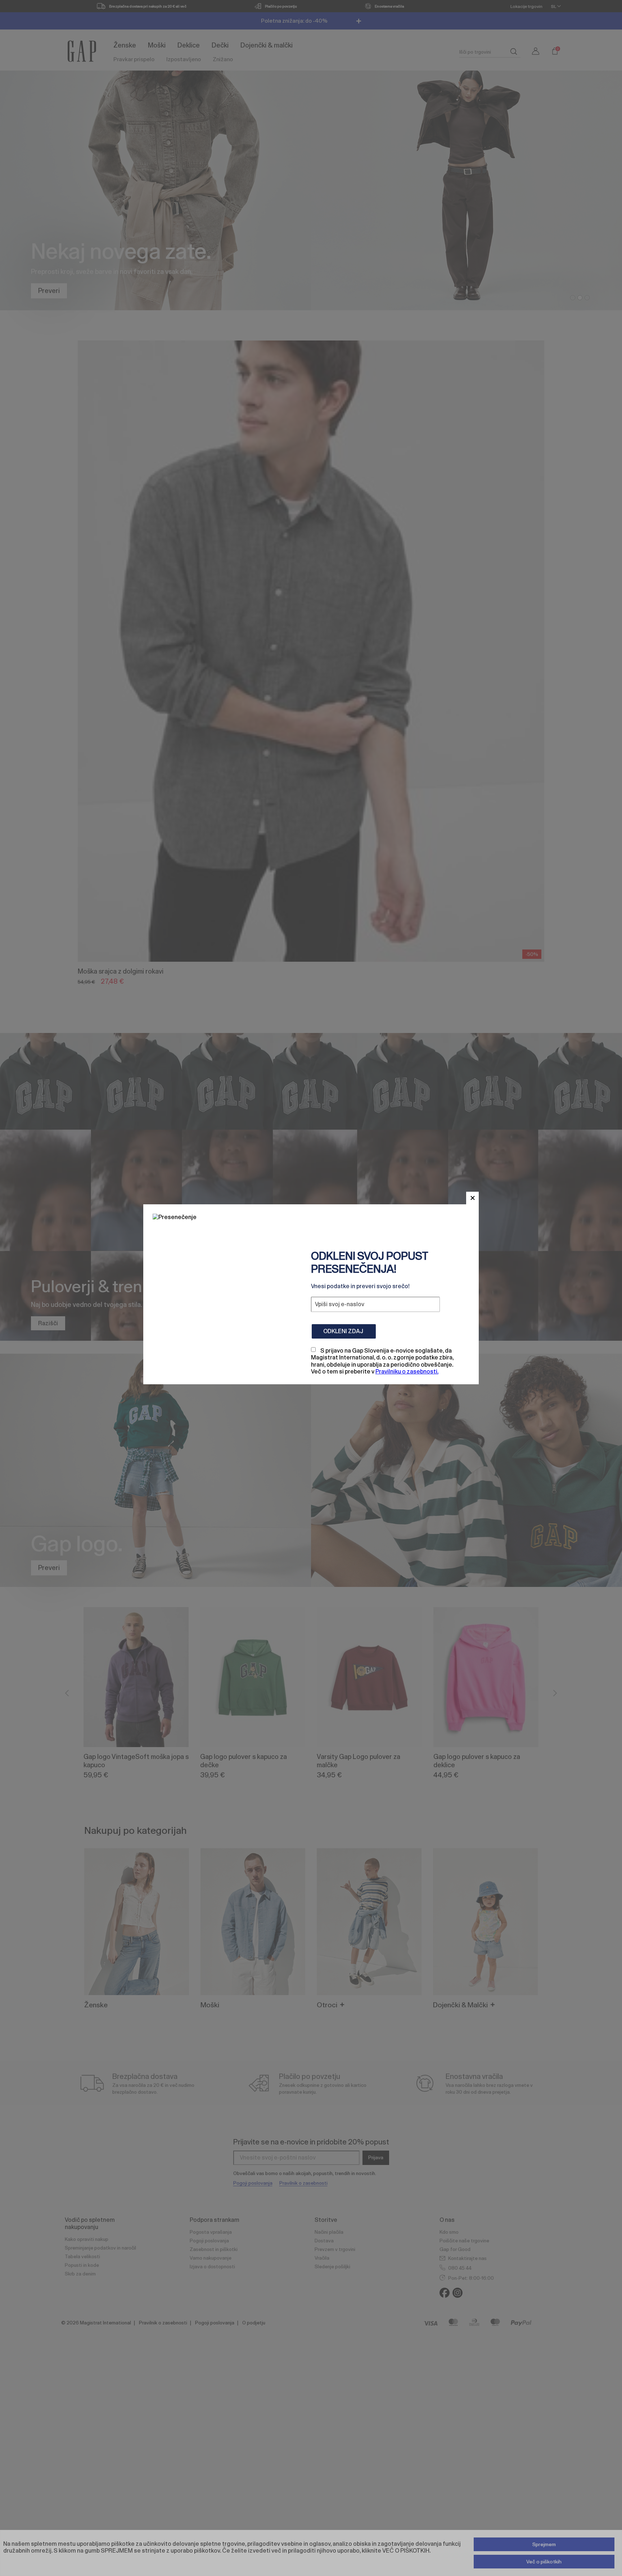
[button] (472, 1198)
